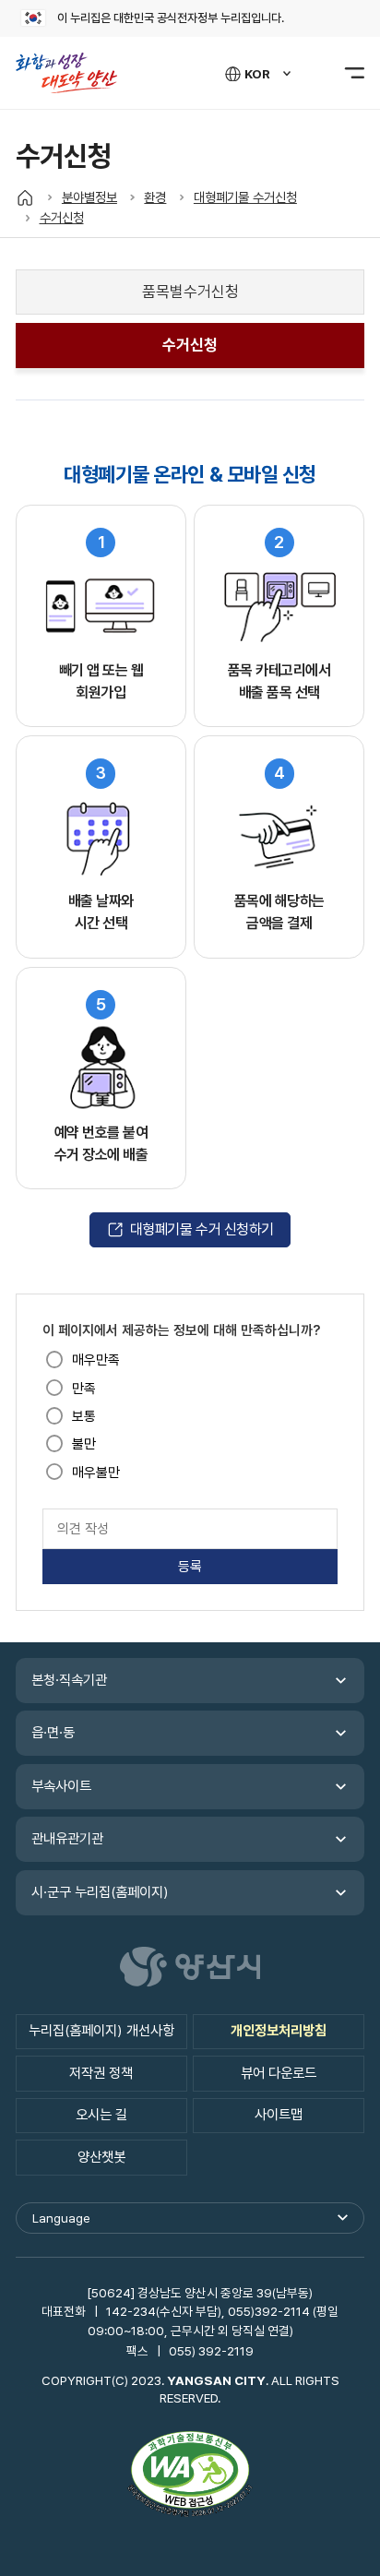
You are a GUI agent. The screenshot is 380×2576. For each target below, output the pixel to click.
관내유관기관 (67, 1839)
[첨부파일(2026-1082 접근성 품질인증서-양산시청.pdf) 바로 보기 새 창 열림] (190, 2476)
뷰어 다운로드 (279, 2073)
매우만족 (96, 1360)
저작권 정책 (101, 2073)
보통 (84, 1416)
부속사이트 (61, 1786)
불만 (84, 1444)
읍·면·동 (53, 1733)
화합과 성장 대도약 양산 (75, 73)
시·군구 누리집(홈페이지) (100, 1892)
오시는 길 (101, 2115)
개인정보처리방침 (279, 2031)
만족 (84, 1389)
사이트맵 (279, 2115)
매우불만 (96, 1473)
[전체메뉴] (344, 73)
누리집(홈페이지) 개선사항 (101, 2031)
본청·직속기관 (69, 1680)
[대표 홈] (25, 197)
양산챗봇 (101, 2157)
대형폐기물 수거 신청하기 (202, 1229)
